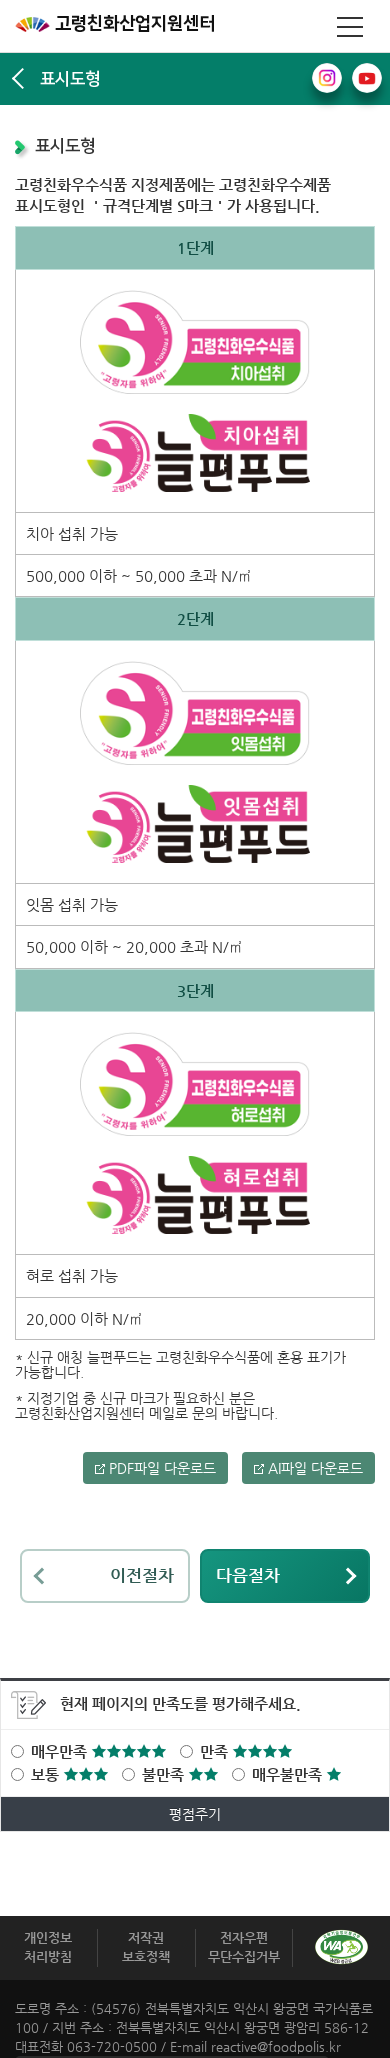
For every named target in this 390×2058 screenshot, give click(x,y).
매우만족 (61, 1751)
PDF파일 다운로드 (160, 1468)
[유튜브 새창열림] (367, 78)
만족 (216, 1751)
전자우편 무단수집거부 (244, 1947)
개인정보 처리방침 (48, 1947)
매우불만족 (289, 1774)
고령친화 (132, 24)
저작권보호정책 (146, 1947)
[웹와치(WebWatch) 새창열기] (341, 1947)
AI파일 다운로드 (313, 1468)
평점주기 (195, 1814)
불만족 (165, 1774)
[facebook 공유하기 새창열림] (327, 78)
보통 (47, 1774)
